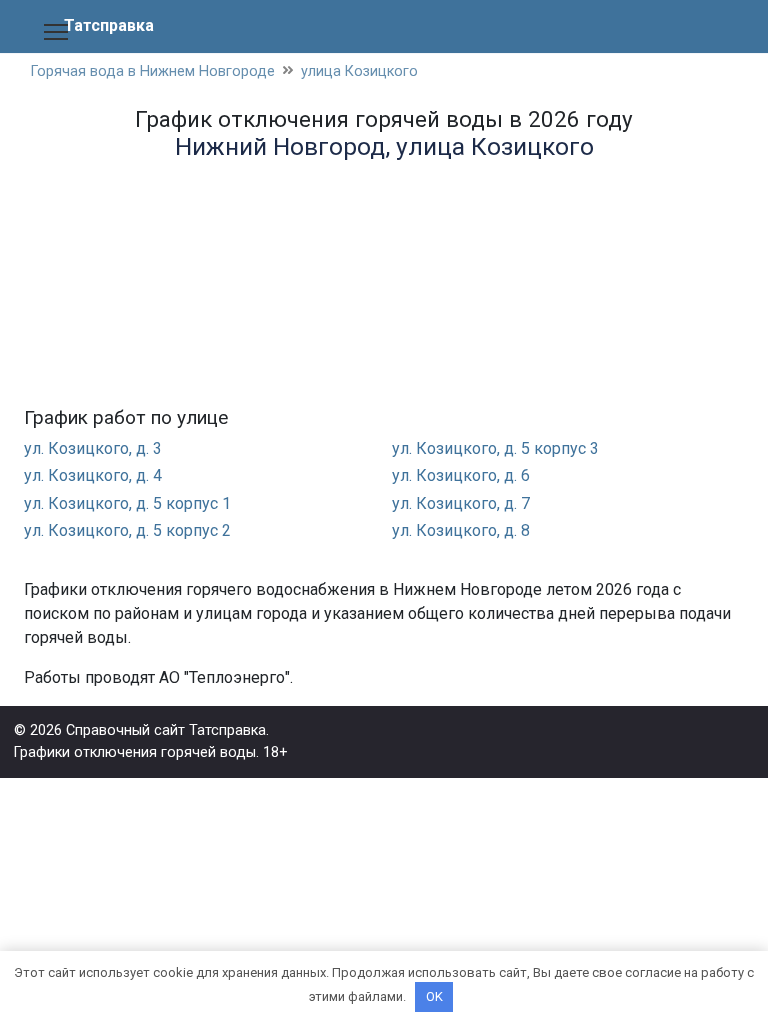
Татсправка (109, 25)
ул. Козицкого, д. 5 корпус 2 (127, 530)
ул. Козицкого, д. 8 (461, 530)
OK (434, 996)
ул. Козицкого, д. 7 (461, 503)
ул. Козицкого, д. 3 (93, 448)
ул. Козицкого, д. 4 (93, 475)
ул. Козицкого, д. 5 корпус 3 (495, 448)
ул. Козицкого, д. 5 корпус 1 (127, 503)
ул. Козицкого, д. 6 (461, 475)
